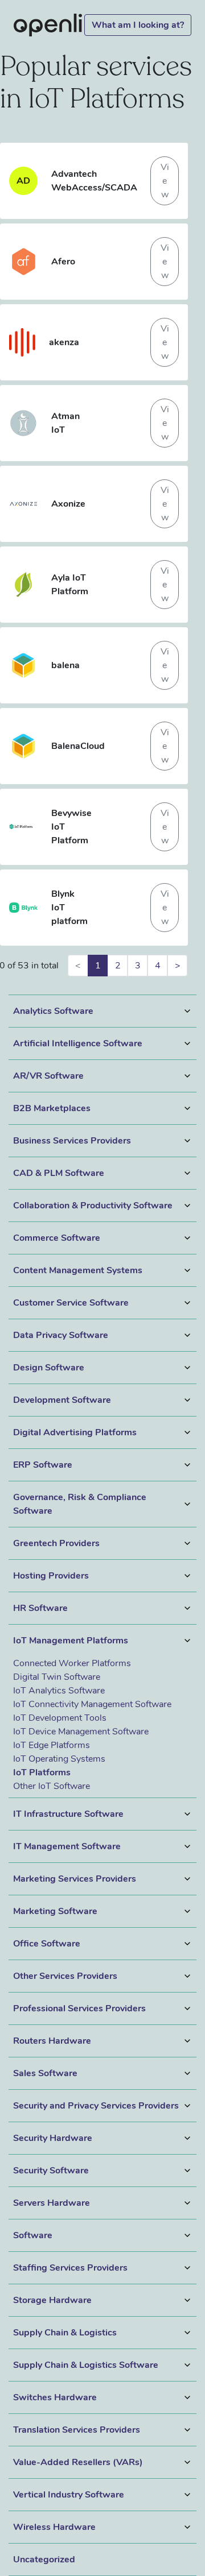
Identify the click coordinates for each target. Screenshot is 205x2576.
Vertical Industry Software (69, 2495)
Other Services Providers (65, 1976)
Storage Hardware (52, 2300)
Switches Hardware (55, 2397)
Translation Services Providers (77, 2430)
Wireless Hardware (54, 2527)
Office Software (47, 1944)
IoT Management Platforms (71, 1641)
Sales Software (45, 2073)
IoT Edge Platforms (52, 1745)
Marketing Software (55, 1911)
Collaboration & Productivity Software (93, 1206)
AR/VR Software (48, 1076)
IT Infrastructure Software (68, 1814)
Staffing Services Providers (70, 2268)
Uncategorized (44, 2560)
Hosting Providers (51, 1576)
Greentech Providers (56, 1543)
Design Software (49, 1368)
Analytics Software (53, 1011)
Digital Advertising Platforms (75, 1432)
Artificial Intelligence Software (78, 1043)
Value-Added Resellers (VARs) (78, 2462)
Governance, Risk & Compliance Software (80, 1504)
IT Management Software (67, 1846)
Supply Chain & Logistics (65, 2333)
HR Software (40, 1608)
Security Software (51, 2171)
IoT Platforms (42, 1772)
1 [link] (98, 966)
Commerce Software (57, 1238)
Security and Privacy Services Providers (96, 2106)
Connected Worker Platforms (72, 1663)
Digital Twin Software (57, 1677)
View (165, 181)
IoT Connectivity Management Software (92, 1704)
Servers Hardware (52, 2203)
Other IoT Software (52, 1786)
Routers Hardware (52, 2041)
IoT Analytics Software (59, 1691)
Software (33, 2235)
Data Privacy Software (61, 1335)
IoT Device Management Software (81, 1732)
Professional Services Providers (79, 2008)
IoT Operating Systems (59, 1759)
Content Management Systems (78, 1270)
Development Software (62, 1400)
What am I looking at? (138, 25)
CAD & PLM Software (59, 1173)
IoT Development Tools (60, 1718)
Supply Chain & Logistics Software (86, 2365)
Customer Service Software (71, 1303)
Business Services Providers (72, 1141)
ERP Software (43, 1465)
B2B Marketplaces (52, 1108)
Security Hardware (53, 2138)
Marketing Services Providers (75, 1879)
